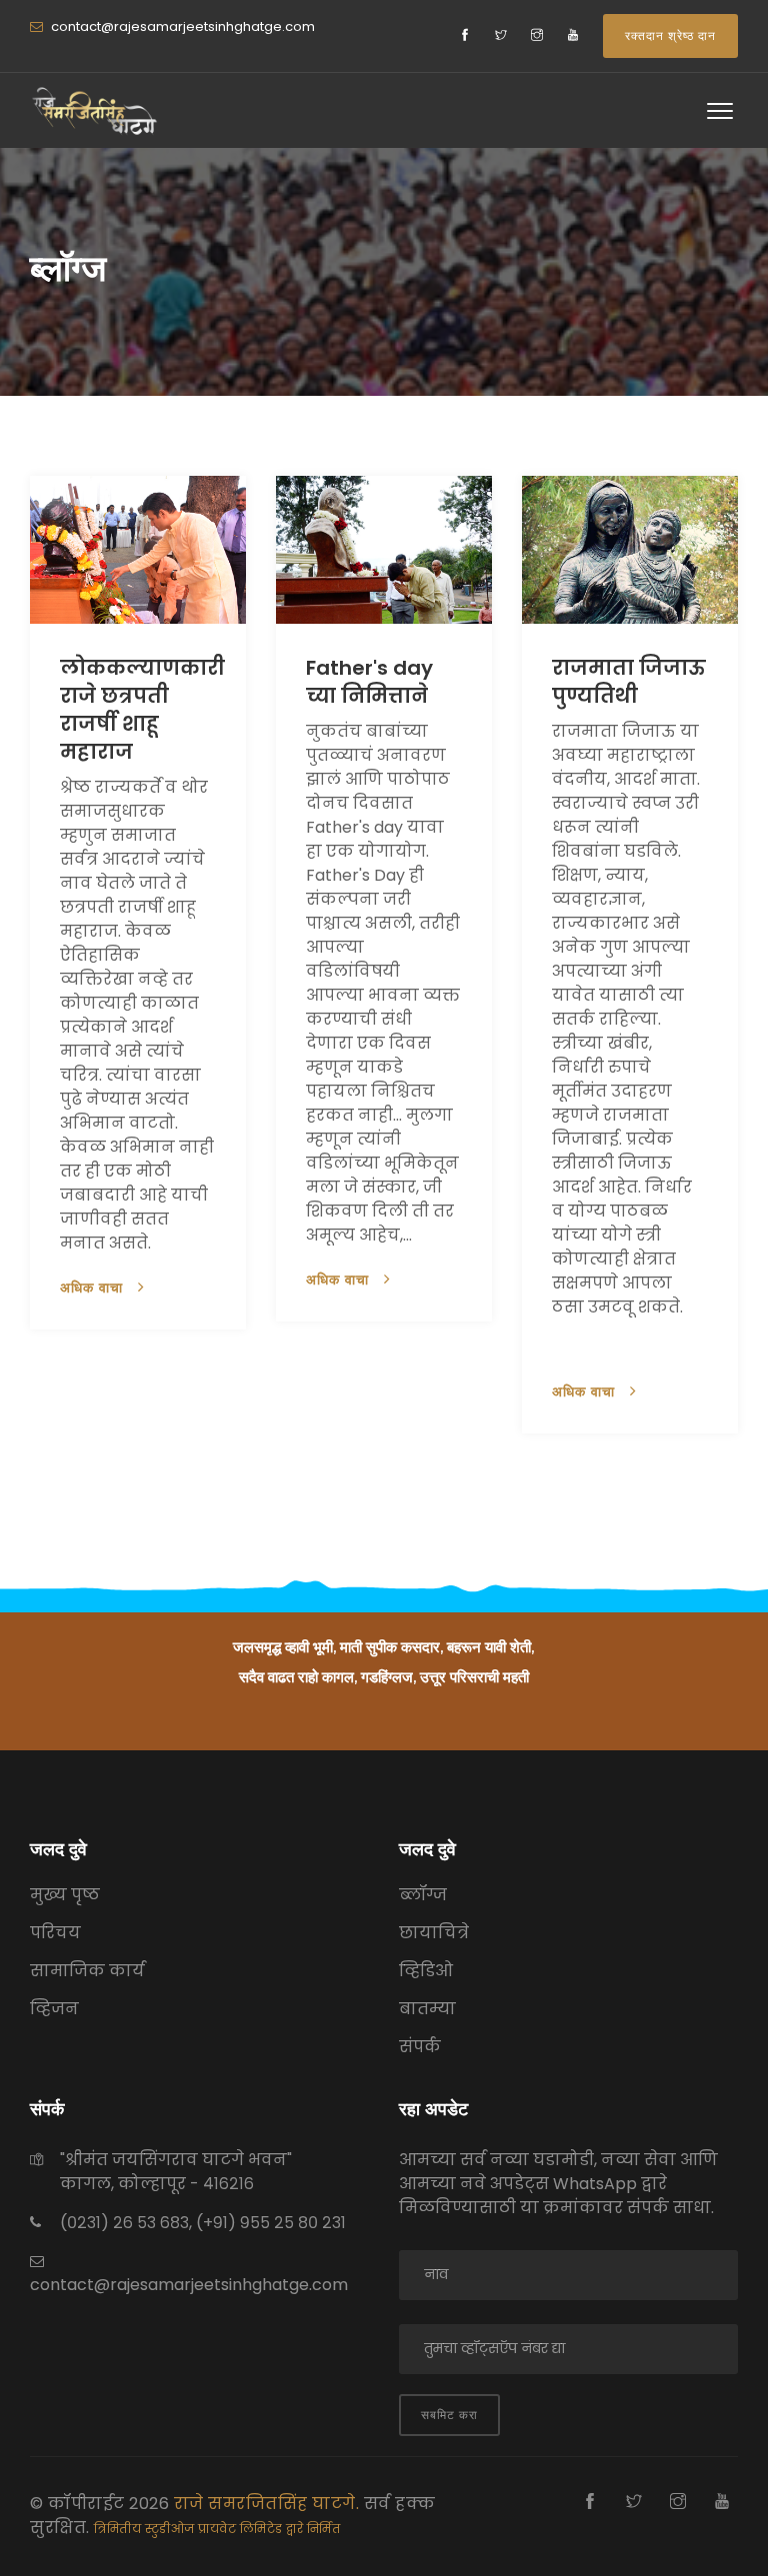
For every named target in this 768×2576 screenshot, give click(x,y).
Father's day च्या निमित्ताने (369, 682)
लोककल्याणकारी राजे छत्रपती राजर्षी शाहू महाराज (142, 710)
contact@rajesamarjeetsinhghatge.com (181, 26)
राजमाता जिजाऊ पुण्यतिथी (629, 682)
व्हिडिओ (426, 1971)
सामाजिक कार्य (87, 1971)
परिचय (55, 1933)
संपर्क (420, 2047)
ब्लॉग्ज (423, 1895)
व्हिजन (54, 2009)
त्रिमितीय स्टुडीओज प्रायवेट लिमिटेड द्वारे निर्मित (217, 2529)
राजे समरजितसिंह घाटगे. (269, 2504)
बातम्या (427, 2009)
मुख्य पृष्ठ (65, 1895)
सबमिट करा (449, 2415)
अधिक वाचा (94, 1288)
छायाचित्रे (434, 1933)
